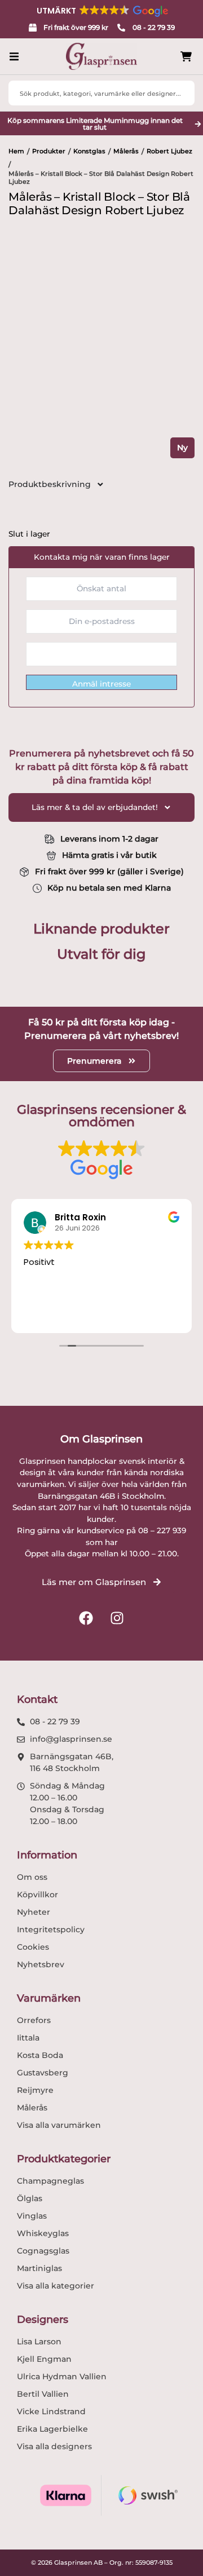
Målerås (126, 151)
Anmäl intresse (101, 684)
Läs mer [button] (144, 1315)
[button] (101, 11)
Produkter (49, 151)
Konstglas (89, 151)
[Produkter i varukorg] (186, 57)
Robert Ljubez (169, 151)
